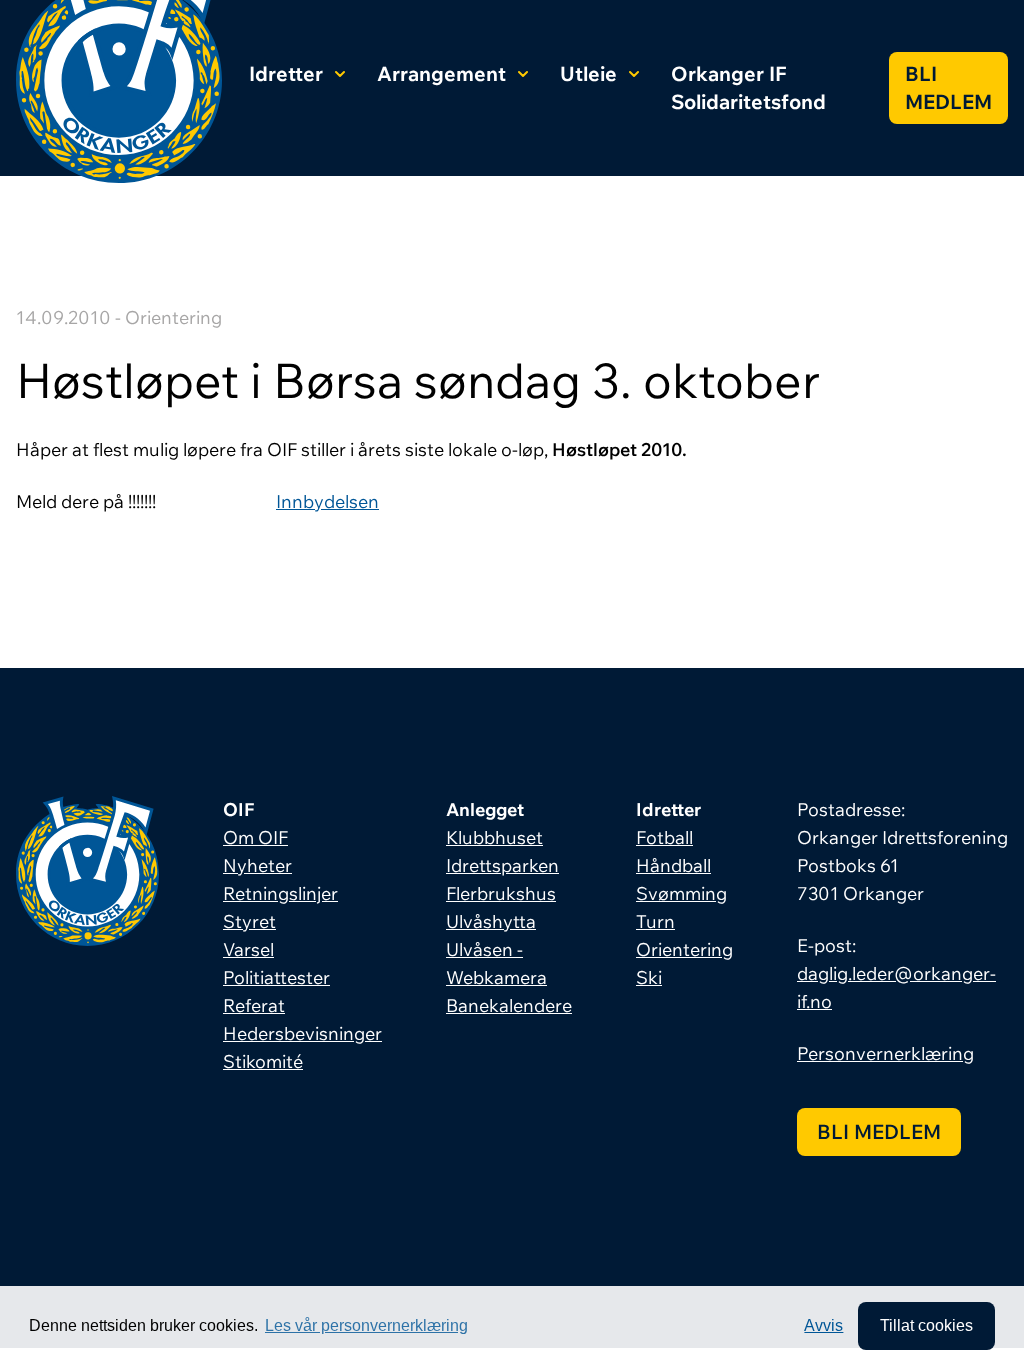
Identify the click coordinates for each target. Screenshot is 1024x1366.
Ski (649, 977)
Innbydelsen (327, 501)
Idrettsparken (502, 865)
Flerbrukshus (501, 893)
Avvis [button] (823, 1325)
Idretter (286, 73)
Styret (249, 921)
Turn (655, 921)
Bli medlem (948, 87)
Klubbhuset (494, 837)
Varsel (248, 949)
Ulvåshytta (491, 921)
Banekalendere (509, 1005)
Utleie (588, 73)
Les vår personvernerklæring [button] (366, 1325)
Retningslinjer (280, 893)
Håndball (673, 865)
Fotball (664, 837)
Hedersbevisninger (302, 1033)
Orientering (684, 949)
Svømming (681, 893)
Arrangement (441, 73)
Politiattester (276, 977)
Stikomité (263, 1061)
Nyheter (257, 865)
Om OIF (255, 837)
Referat (254, 1005)
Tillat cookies (926, 1325)
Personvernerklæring (885, 1053)
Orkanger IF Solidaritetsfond (748, 87)
